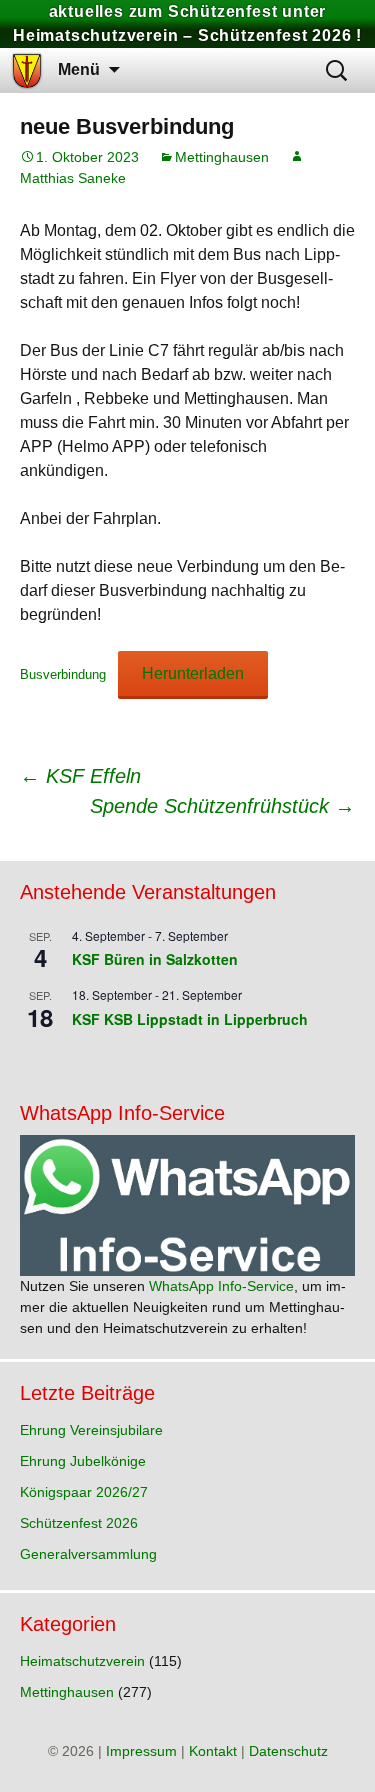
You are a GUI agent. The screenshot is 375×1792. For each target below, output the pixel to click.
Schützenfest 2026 (79, 1523)
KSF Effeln (80, 776)
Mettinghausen (222, 157)
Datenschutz (288, 1751)
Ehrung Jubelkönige (83, 1461)
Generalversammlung (88, 1554)
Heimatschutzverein (82, 1661)
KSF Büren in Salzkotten (155, 959)
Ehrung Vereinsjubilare (91, 1430)
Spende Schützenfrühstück (222, 806)
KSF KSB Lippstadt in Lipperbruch (190, 1019)
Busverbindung (63, 674)
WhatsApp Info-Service (221, 1286)
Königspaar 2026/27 (84, 1492)
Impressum (141, 1751)
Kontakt (213, 1751)
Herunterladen (193, 673)
